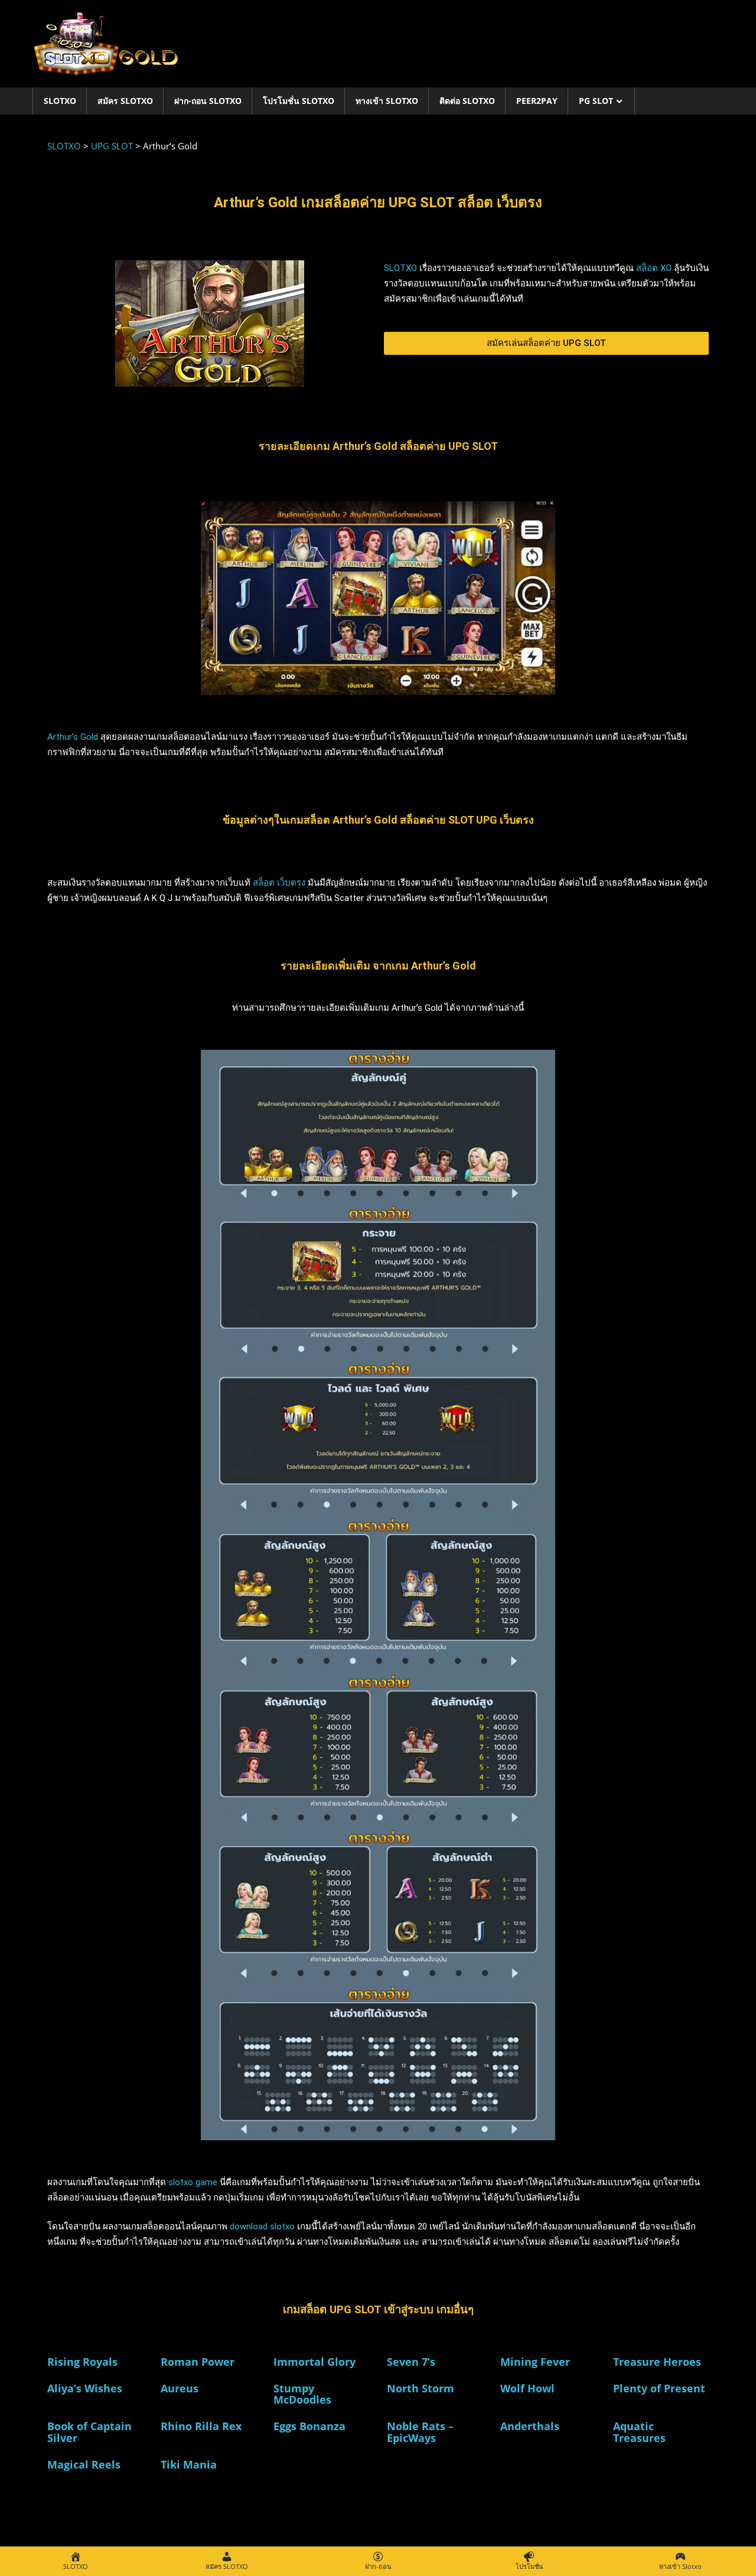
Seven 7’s (411, 2362)
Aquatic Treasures (639, 2432)
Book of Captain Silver (89, 2432)
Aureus (180, 2388)
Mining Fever (535, 2362)
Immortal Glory (315, 2362)
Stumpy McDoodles (302, 2394)
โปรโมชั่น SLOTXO (299, 101)
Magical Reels (84, 2464)
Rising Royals (82, 2362)
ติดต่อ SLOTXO (467, 101)
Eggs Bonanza (309, 2426)
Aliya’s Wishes (85, 2388)
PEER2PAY (537, 101)
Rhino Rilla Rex (201, 2426)
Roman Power (198, 2362)
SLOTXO (60, 101)
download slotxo (262, 2226)
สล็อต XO (654, 268)
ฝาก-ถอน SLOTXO (208, 101)
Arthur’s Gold (73, 737)
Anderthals (530, 2426)
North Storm (421, 2388)
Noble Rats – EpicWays (420, 2432)
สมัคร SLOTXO (125, 101)
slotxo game (193, 2182)
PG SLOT (596, 101)
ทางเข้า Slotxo (387, 101)
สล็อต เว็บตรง (279, 883)
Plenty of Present (659, 2388)
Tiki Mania (189, 2464)
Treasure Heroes (657, 2362)
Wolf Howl (527, 2388)
